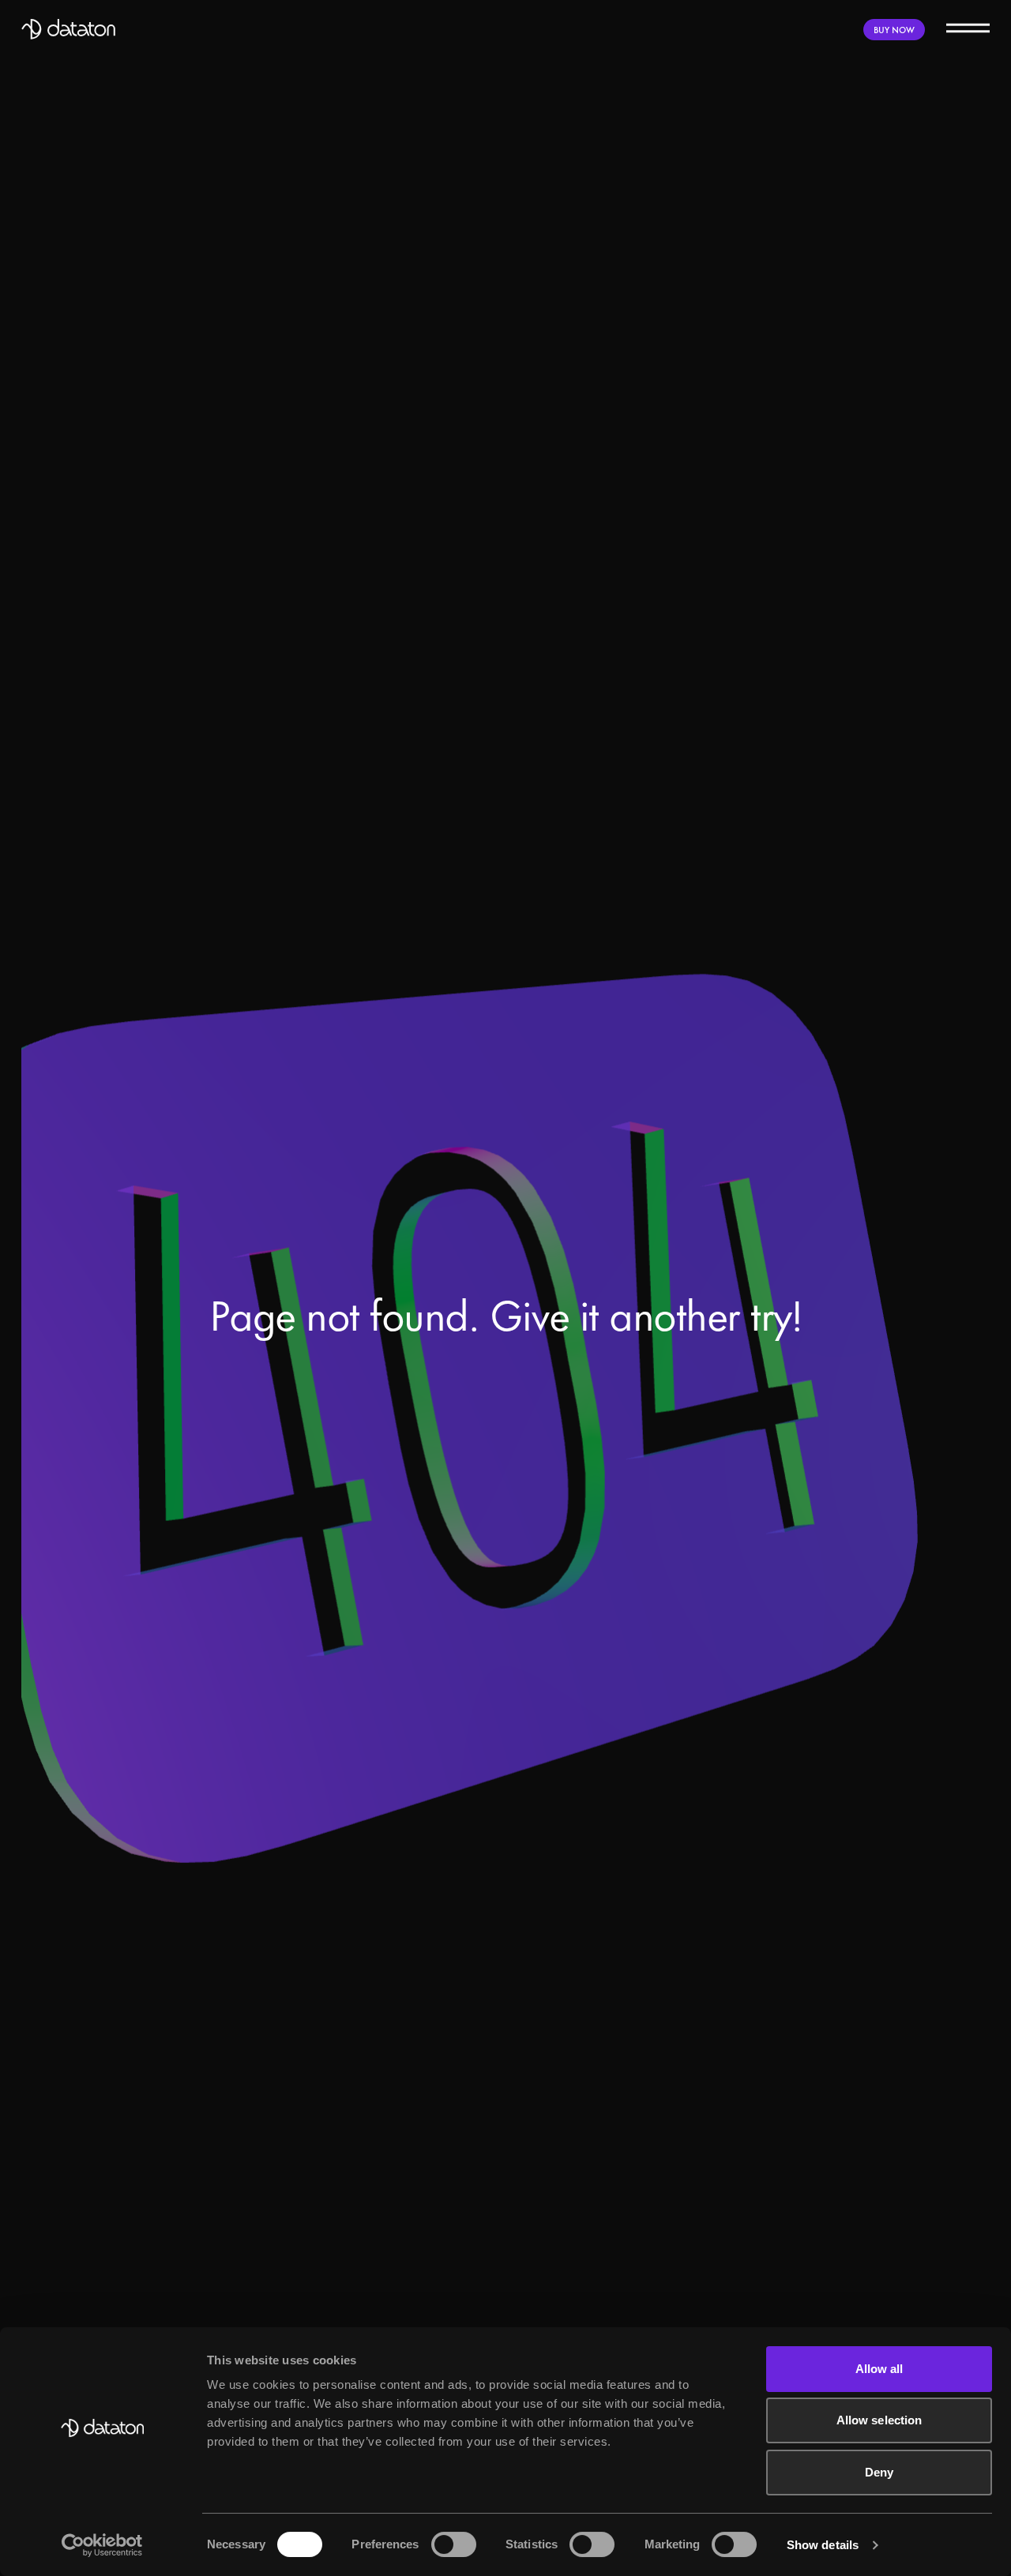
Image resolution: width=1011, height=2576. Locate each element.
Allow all (879, 2369)
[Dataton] (69, 29)
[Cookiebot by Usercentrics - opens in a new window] (102, 2545)
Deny (879, 2472)
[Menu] (968, 27)
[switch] (454, 2544)
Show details (823, 2545)
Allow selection (879, 2420)
